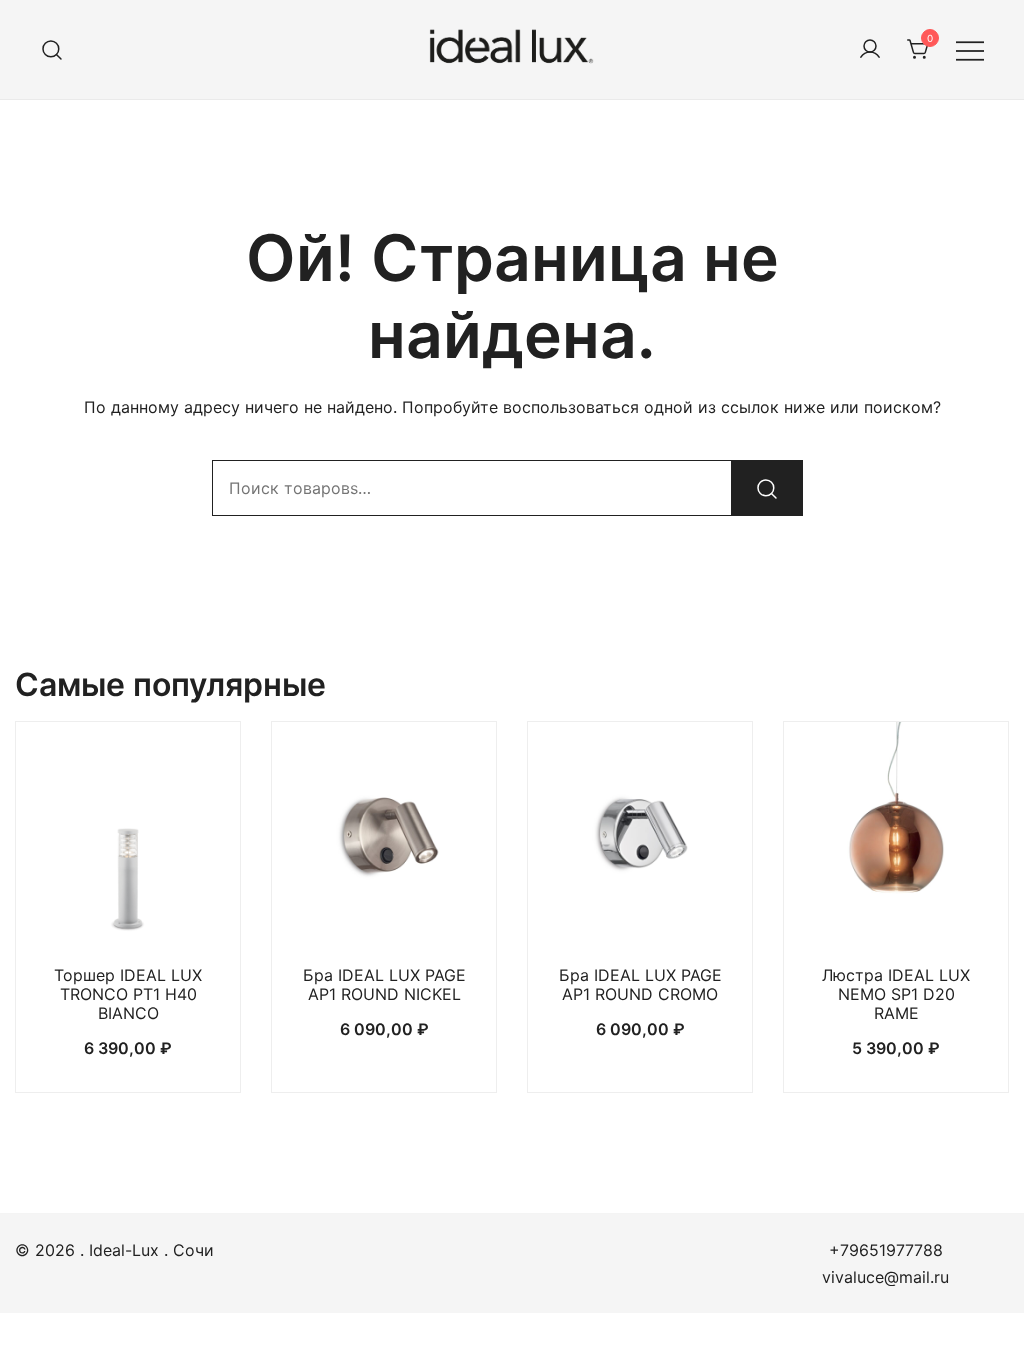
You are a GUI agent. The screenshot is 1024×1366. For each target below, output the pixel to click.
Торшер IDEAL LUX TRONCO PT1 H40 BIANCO (128, 994)
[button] (128, 911)
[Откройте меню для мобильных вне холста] (970, 49)
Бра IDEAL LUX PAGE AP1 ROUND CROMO (640, 984)
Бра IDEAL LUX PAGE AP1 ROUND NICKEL (384, 984)
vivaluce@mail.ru (885, 1277)
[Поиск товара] (52, 49)
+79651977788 (886, 1250)
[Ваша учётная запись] (870, 50)
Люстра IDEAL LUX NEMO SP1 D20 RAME (896, 994)
